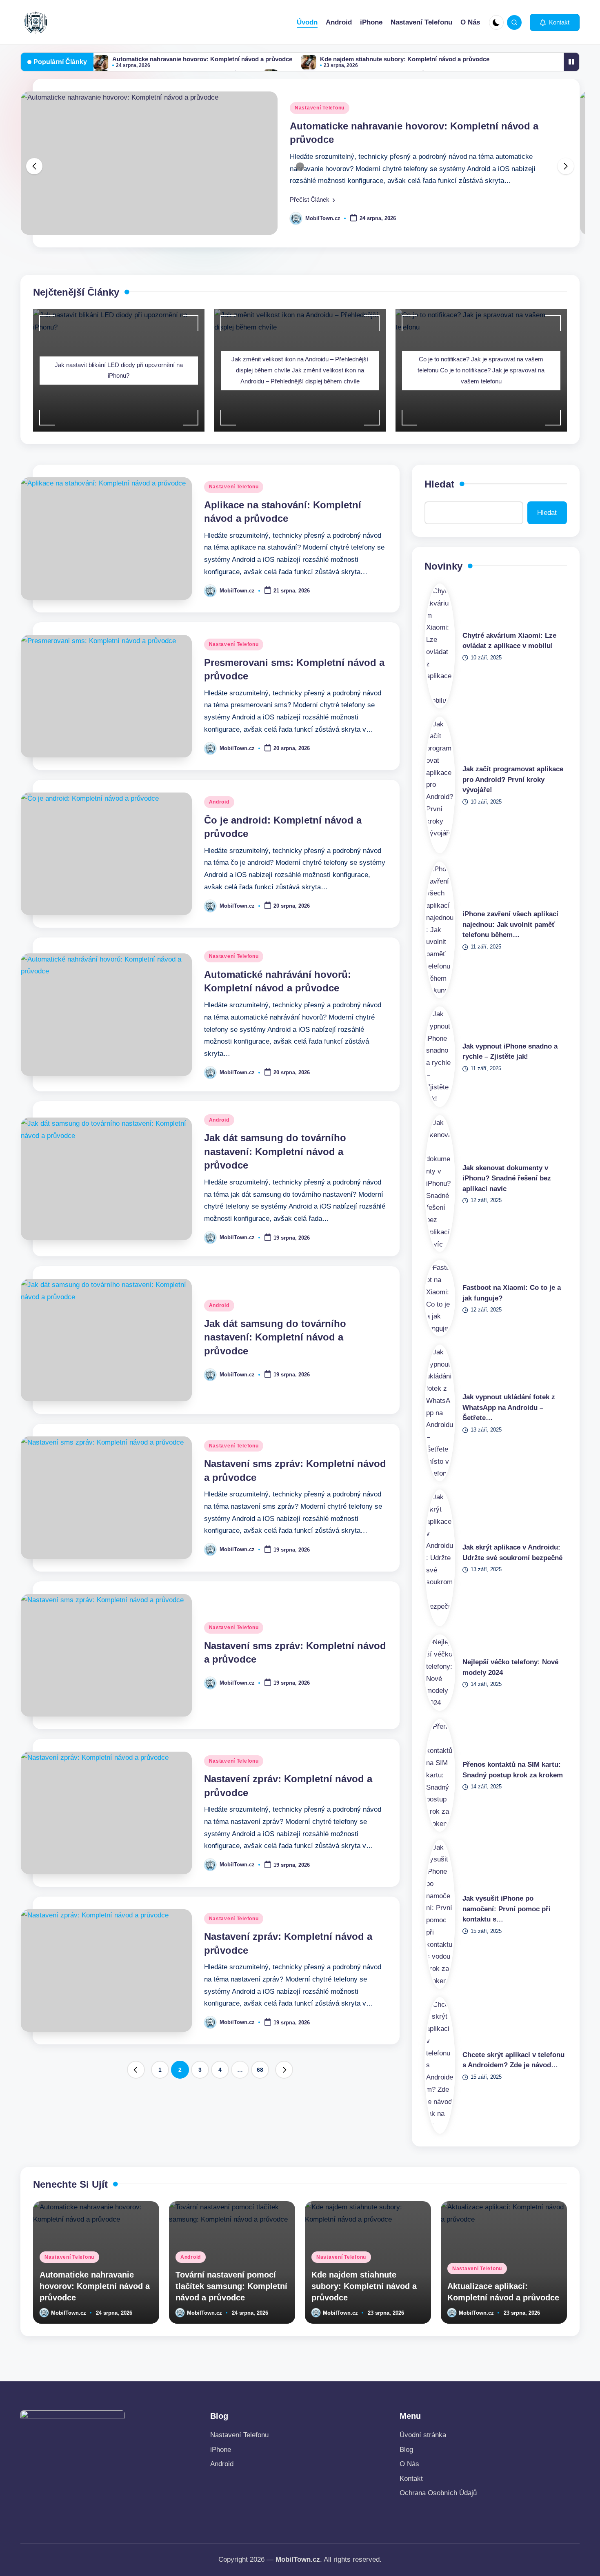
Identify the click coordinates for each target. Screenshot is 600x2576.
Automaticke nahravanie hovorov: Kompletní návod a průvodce (202, 59)
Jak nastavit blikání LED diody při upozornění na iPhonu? (119, 370)
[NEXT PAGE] (284, 2070)
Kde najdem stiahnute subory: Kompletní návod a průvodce (405, 59)
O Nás (409, 2464)
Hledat (439, 484)
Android (219, 802)
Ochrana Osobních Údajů (438, 2493)
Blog (406, 2450)
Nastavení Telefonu (320, 108)
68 (260, 2070)
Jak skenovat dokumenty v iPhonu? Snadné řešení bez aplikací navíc (507, 1178)
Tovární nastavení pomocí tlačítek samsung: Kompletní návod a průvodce (231, 2286)
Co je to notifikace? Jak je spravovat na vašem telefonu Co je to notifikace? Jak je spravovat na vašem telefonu (481, 370)
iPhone (221, 2450)
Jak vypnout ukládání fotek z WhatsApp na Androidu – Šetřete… (509, 1407)
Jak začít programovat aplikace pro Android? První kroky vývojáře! (513, 779)
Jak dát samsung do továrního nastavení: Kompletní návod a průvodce (275, 1151)
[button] (555, 22)
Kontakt (411, 2479)
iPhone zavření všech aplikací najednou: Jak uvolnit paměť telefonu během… (510, 924)
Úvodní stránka (423, 2435)
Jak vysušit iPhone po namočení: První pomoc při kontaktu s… (507, 1909)
